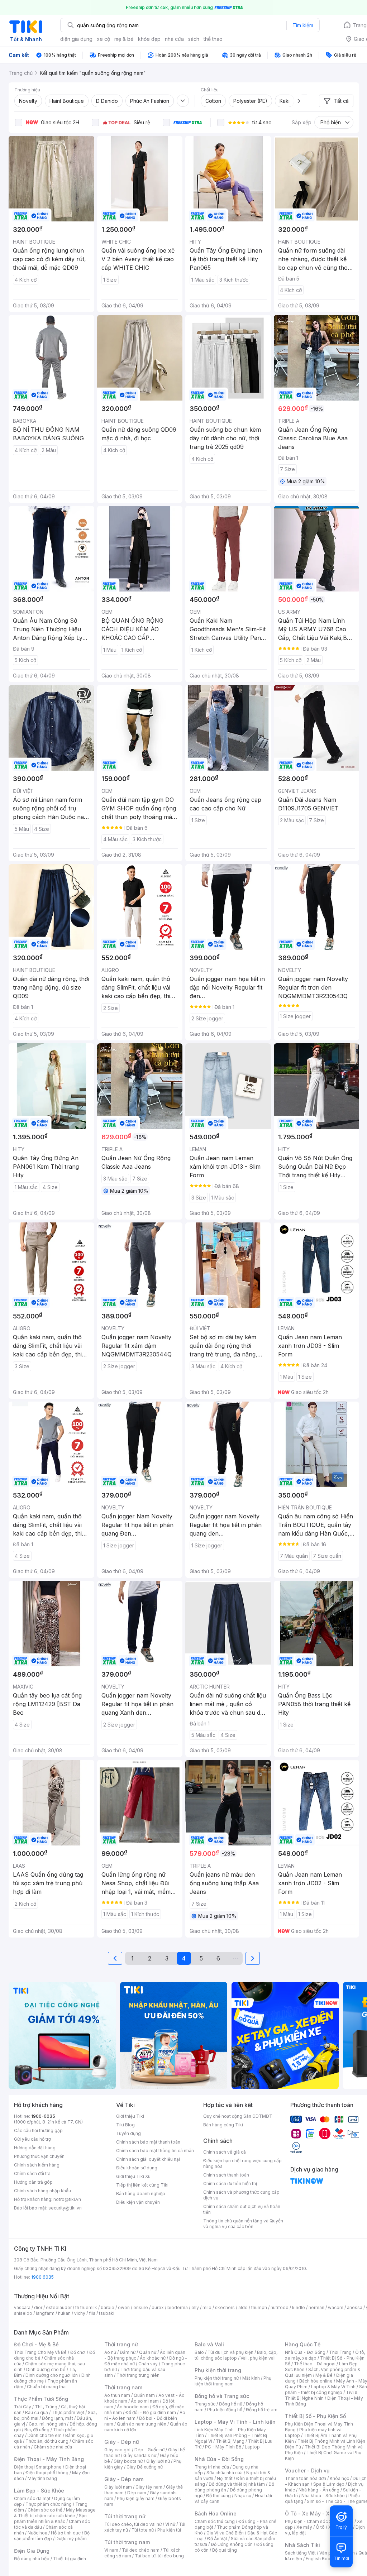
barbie (108, 2307)
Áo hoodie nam (133, 2407)
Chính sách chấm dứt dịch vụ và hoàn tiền (242, 2209)
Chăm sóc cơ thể (45, 2510)
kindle (299, 2307)
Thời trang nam (123, 2387)
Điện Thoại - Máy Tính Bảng (49, 2459)
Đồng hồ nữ (231, 2404)
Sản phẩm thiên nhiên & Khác (50, 2518)
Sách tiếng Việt (300, 2553)
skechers (225, 2307)
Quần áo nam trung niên (142, 2424)
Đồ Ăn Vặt (217, 2539)
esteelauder (59, 2307)
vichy (80, 2313)
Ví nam (111, 2550)
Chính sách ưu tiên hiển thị (230, 2184)
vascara (22, 2307)
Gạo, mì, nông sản (47, 2424)
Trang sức (205, 2404)
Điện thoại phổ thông (47, 2473)
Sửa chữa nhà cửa (225, 2473)
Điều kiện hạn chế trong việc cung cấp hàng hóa (242, 2163)
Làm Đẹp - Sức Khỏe (39, 2491)
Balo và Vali (209, 2344)
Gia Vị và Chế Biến (225, 2533)
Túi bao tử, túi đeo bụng (159, 2556)
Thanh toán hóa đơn (306, 2478)
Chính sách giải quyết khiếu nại (148, 2159)
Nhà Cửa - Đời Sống (219, 2459)
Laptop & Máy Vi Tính (333, 2387)
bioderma (178, 2307)
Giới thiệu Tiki (130, 2116)
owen (124, 2307)
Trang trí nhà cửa (212, 2467)
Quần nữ (148, 2352)
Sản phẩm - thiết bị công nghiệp (326, 2390)
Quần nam (144, 2395)
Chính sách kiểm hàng (37, 2165)
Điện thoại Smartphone (38, 2467)
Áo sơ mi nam (145, 2401)
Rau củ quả (37, 2412)
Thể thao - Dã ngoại (315, 2364)
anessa (355, 2307)
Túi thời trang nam (127, 2542)
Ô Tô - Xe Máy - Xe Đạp (314, 2513)
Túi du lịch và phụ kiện (230, 2352)
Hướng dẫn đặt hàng (35, 2148)
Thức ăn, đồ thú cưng (47, 2441)
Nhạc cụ (243, 2496)
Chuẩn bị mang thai (47, 2387)
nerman (316, 2307)
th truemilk (86, 2307)
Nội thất (225, 2478)
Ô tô (320, 2527)
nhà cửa (174, 39)
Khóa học (339, 2478)
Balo (199, 2352)
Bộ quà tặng (225, 2550)
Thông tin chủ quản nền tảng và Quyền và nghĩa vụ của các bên (243, 2224)
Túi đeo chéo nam (141, 2550)
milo (207, 2307)
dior (38, 2307)
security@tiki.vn (65, 2208)
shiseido (23, 2313)
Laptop (252, 2447)
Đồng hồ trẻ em (262, 2410)
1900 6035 (42, 2277)
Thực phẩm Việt (68, 2412)
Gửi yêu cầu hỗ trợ (32, 2139)
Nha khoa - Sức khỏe (323, 2496)
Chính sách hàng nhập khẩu (42, 2191)
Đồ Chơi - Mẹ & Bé (36, 2344)
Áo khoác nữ (153, 2358)
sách (194, 39)
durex (158, 2307)
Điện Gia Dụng (32, 2551)
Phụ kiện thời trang (218, 2370)
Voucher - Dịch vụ (307, 2470)
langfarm (45, 2313)
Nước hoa (37, 2533)
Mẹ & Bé (324, 2375)
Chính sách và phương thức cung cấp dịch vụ (241, 2195)
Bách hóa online (316, 2381)
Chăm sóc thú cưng (215, 2521)
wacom (336, 2307)
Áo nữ (110, 2352)
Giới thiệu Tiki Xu (133, 2176)
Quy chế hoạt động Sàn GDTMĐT (238, 2116)
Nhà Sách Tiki (302, 2545)
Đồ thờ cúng (218, 2496)
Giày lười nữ (158, 2461)
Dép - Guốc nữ (149, 2450)
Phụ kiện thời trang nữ (217, 2378)
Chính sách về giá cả (225, 2152)
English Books (321, 2559)
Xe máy (304, 2527)
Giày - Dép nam (124, 2479)
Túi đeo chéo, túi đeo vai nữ (133, 2524)
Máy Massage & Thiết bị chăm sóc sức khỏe (55, 2513)
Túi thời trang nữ (125, 2516)
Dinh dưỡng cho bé (46, 2369)
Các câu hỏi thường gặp (38, 2130)
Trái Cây (23, 2407)
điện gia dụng (76, 39)
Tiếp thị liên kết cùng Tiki (142, 2185)
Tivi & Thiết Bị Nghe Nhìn (321, 2395)
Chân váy (148, 2364)
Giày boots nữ (128, 2461)
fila (92, 2313)
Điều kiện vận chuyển (138, 2202)
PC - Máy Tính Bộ (223, 2447)
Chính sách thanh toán (226, 2175)
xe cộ (103, 39)
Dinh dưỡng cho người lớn (52, 2375)
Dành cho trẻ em (45, 2435)
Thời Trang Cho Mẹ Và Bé (40, 2352)
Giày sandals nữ (140, 2455)
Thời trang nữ (121, 2344)
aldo (243, 2307)
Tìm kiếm (303, 25)
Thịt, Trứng (46, 2407)
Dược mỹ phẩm (71, 2539)
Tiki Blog (125, 2125)
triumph (259, 2307)
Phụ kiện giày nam (136, 2498)
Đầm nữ (128, 2352)
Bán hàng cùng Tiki (223, 2125)
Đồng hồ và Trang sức (222, 2396)
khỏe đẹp (149, 39)
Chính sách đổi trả (32, 2173)
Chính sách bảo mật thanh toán (148, 2142)
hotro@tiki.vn (67, 2199)
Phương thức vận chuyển (39, 2156)
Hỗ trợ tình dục (66, 2533)
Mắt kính (251, 2378)
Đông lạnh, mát (58, 2418)
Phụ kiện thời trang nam (233, 2381)
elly (195, 2307)
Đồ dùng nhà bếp (32, 2559)
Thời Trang (340, 2352)
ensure (141, 2307)
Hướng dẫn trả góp (33, 2182)
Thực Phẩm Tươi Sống (41, 2399)
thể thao (213, 39)
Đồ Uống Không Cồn (232, 2544)
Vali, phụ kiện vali (258, 2358)
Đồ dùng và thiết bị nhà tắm (237, 2484)
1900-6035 (43, 2116)
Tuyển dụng (128, 2133)
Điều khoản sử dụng (137, 2168)
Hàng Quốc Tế (303, 2344)
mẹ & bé (124, 39)
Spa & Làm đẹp (329, 2484)
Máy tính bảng (42, 2478)
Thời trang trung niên (138, 2375)
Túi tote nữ (143, 2530)
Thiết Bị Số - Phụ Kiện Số (315, 2416)
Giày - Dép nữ (122, 2442)
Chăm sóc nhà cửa (53, 2447)
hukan (64, 2313)
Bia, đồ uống (37, 2430)
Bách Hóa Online (216, 2513)
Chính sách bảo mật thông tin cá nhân (155, 2151)
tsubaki (107, 2313)
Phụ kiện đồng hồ (225, 2410)
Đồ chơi (78, 2352)
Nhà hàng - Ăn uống (319, 2490)
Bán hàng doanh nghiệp (141, 2194)
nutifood (280, 2307)
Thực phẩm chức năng (49, 2504)
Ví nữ (170, 2524)
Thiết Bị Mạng (230, 2441)
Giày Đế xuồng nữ (145, 2467)
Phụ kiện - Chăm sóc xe (310, 2521)
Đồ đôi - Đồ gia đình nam (151, 2412)
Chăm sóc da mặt (32, 2498)
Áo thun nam (117, 2395)
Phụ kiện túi (169, 2530)
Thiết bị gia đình (70, 2559)
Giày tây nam (149, 2487)
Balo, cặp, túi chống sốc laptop (236, 2355)
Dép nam (137, 2493)
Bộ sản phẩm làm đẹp (52, 2536)
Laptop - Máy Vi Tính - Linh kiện (235, 2422)
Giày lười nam (118, 2487)
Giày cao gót (118, 2450)
